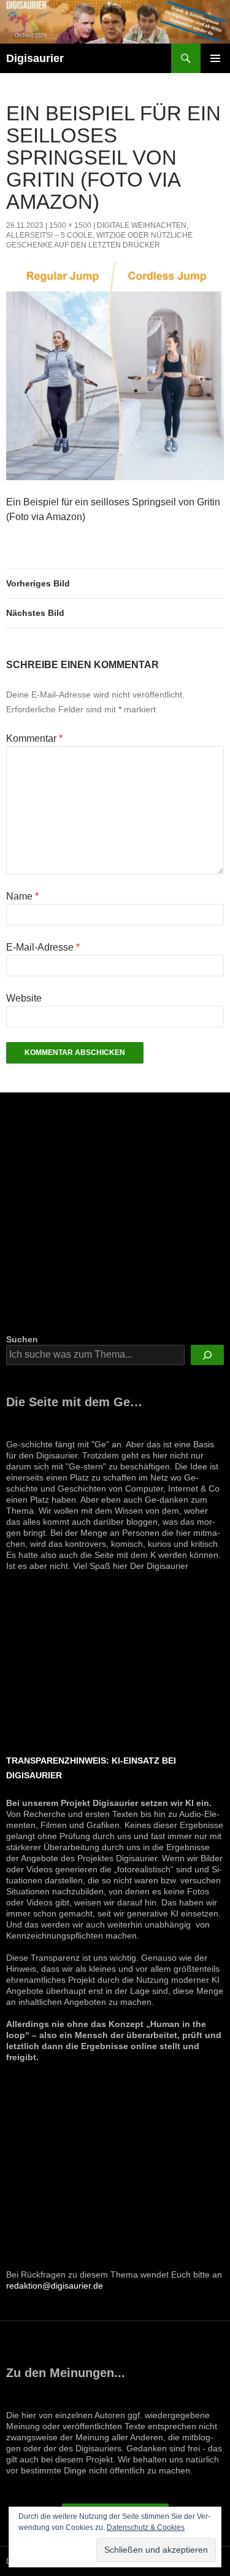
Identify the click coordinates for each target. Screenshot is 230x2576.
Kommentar (34, 738)
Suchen (22, 1339)
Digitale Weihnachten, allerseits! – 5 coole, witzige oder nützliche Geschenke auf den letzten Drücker (99, 235)
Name (22, 896)
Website (24, 998)
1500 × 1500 (70, 225)
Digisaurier (35, 58)
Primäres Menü (215, 58)
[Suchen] (207, 1355)
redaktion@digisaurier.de (55, 2286)
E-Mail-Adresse (43, 947)
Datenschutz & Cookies (146, 2527)
